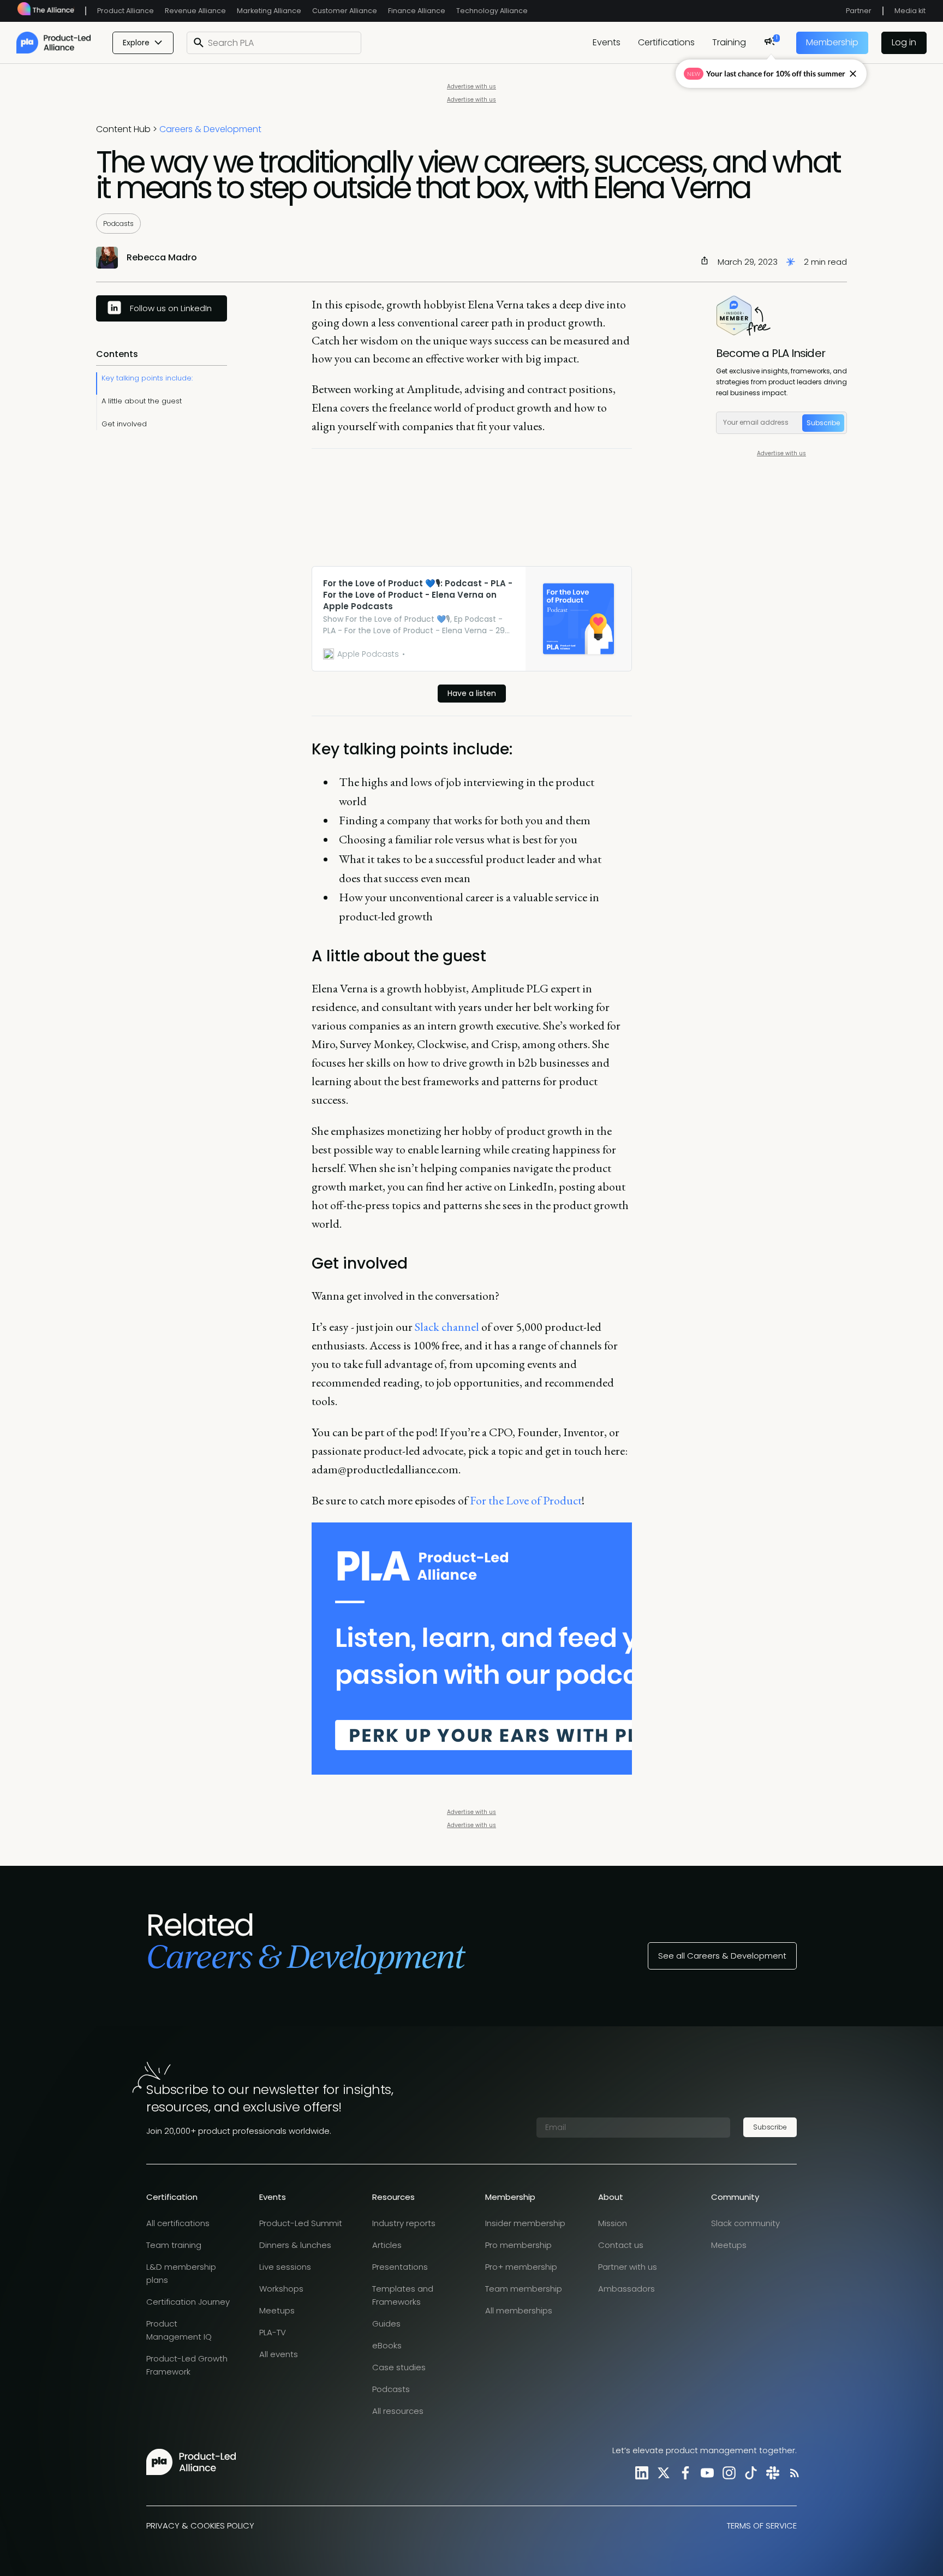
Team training (174, 2245)
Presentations (400, 2267)
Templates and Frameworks (403, 2295)
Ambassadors (626, 2289)
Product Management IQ (179, 2330)
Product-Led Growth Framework (187, 2365)
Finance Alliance (417, 11)
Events (607, 42)
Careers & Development (210, 129)
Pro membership (518, 2245)
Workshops (281, 2289)
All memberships (519, 2310)
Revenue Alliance (195, 11)
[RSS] (792, 2473)
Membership (832, 42)
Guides (386, 2324)
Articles (387, 2245)
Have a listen (472, 693)
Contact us (621, 2245)
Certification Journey (188, 2302)
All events (279, 2354)
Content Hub (123, 129)
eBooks (387, 2345)
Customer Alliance (345, 11)
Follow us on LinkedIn (171, 308)
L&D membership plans (181, 2273)
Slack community (745, 2223)
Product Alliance (126, 11)
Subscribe (823, 423)
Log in (904, 42)
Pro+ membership (521, 2267)
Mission (613, 2223)
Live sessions (285, 2267)
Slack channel (446, 1327)
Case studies (399, 2367)
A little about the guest (142, 401)
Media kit (910, 11)
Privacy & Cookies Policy (200, 2526)
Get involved (124, 424)
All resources (398, 2411)
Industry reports (404, 2223)
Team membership (524, 2289)
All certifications (178, 2223)
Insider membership (525, 2223)
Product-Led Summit (301, 2223)
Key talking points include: (147, 378)
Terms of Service (762, 2526)
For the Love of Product (525, 1500)
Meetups (277, 2310)
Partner (859, 11)
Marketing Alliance (269, 11)
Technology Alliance (492, 11)
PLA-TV (273, 2332)
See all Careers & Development (722, 1956)
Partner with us (628, 2267)
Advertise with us (471, 87)
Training (729, 42)
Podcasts (118, 224)
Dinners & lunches (295, 2245)
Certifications (666, 42)
